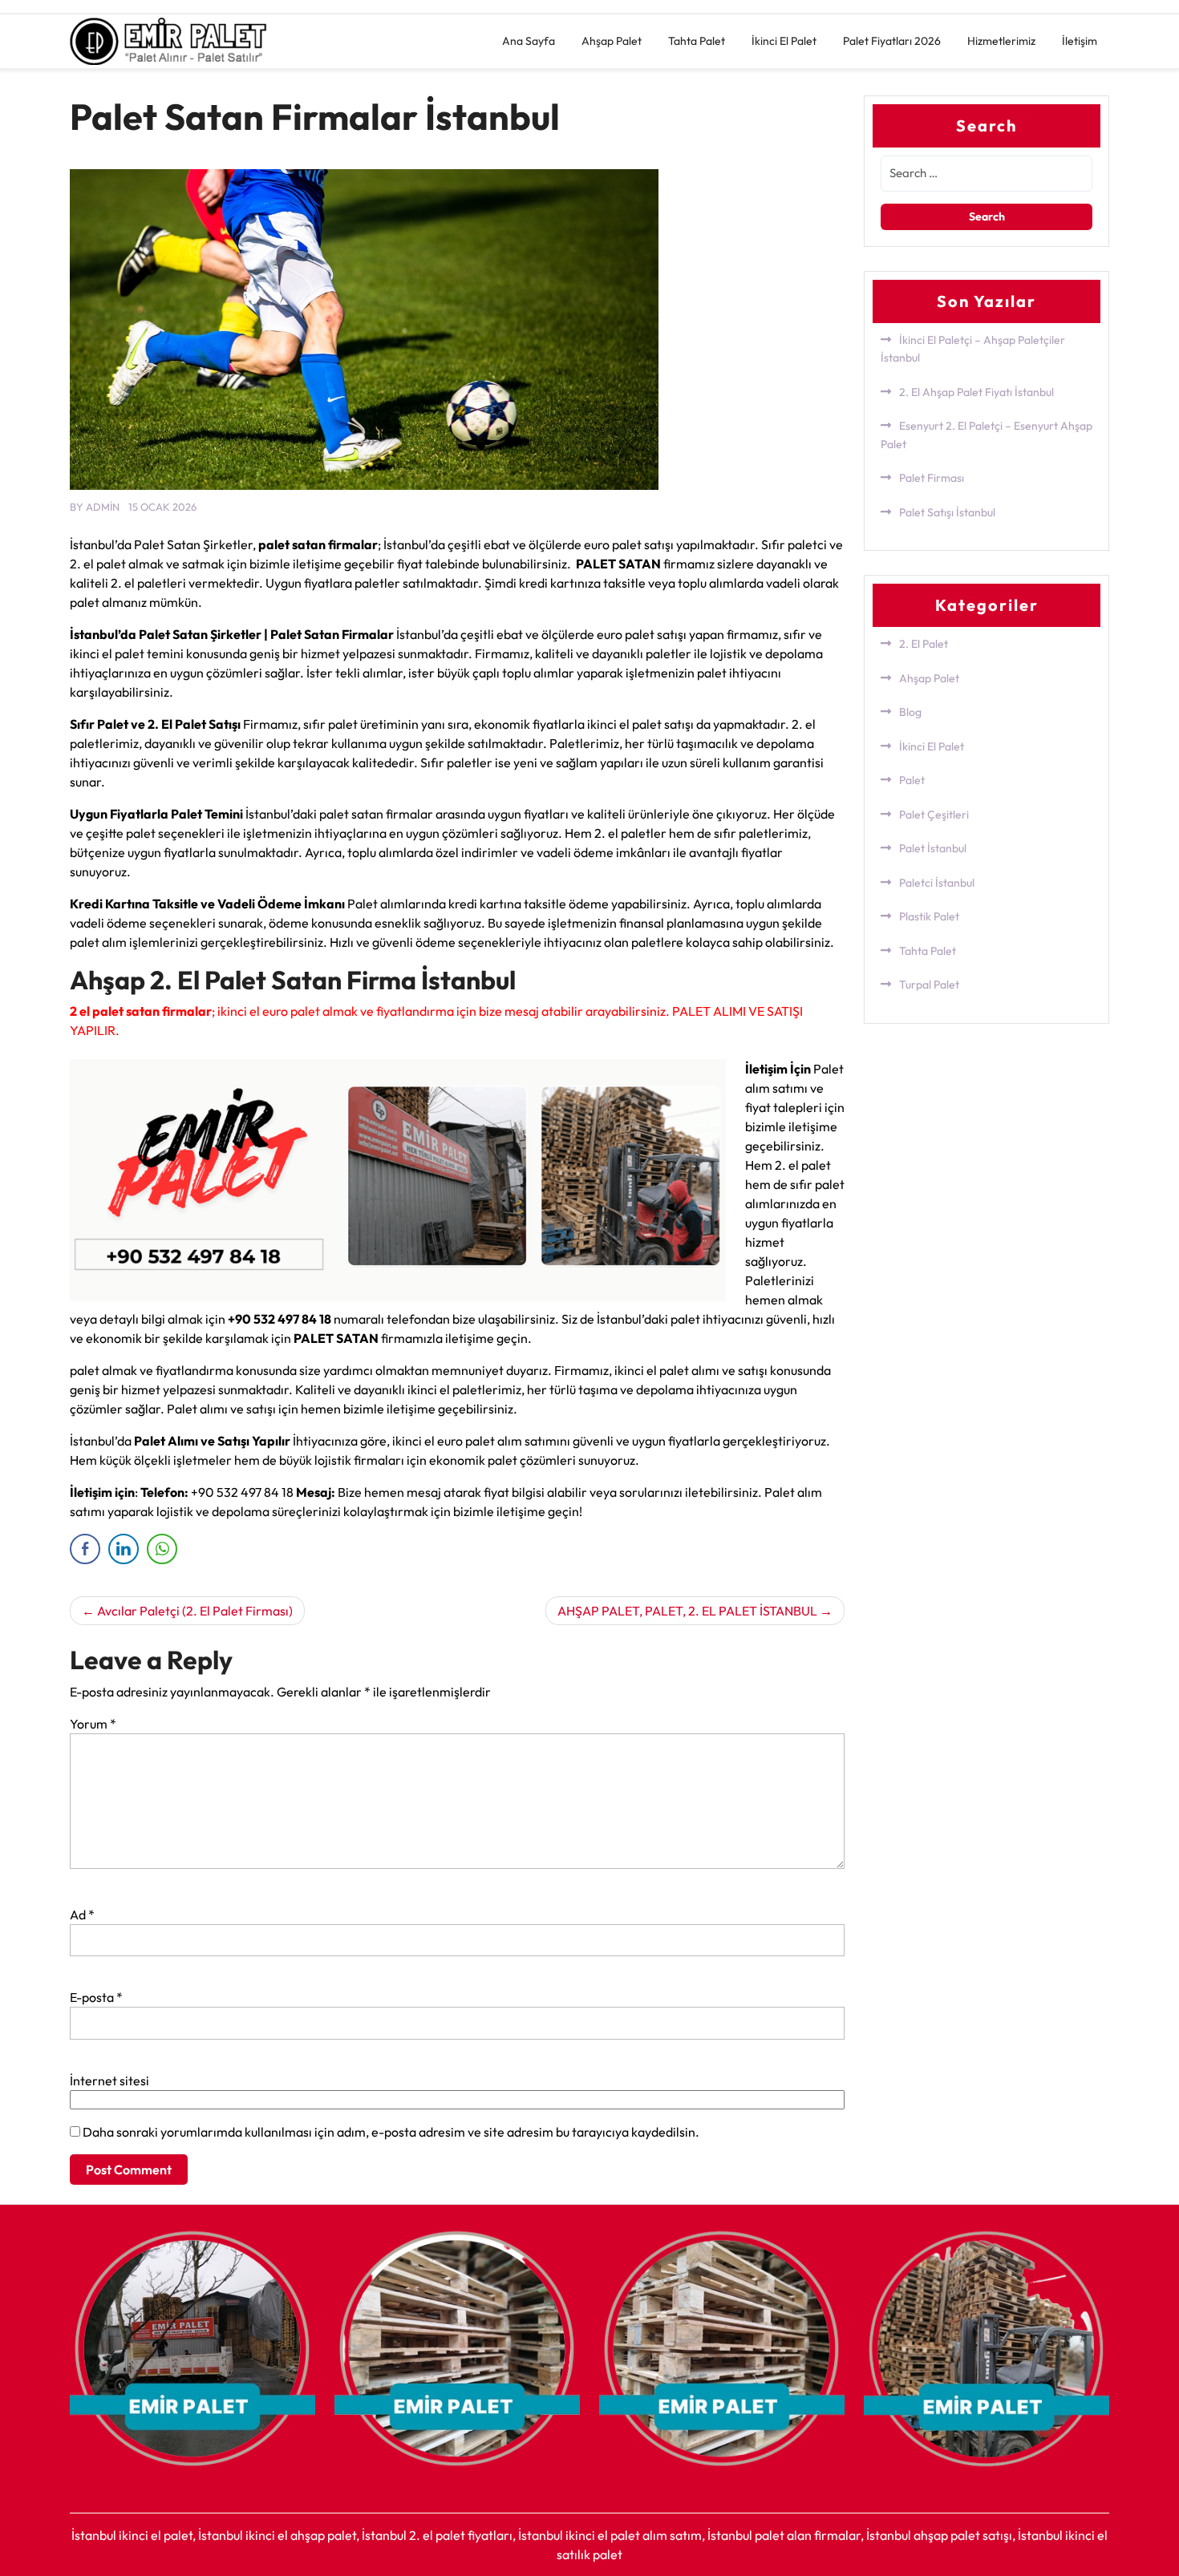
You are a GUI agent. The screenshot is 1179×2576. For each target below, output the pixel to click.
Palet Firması (932, 478)
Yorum (93, 1724)
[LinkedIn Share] (124, 1549)
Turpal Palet (929, 985)
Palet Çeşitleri (934, 815)
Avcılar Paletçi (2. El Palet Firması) (195, 1611)
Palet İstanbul (933, 848)
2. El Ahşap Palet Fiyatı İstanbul (976, 392)
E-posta (96, 1997)
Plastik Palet (929, 916)
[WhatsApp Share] (162, 1549)
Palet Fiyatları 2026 (892, 41)
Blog (910, 712)
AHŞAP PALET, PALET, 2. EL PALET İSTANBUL (687, 1611)
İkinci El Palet (784, 41)
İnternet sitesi (109, 2081)
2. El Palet (924, 644)
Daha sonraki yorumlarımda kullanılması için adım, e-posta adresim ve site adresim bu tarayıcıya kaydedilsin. (391, 2132)
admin (103, 507)
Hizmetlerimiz (1001, 41)
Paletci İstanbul (937, 883)
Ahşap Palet (612, 41)
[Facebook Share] (85, 1549)
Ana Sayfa (529, 41)
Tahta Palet (697, 41)
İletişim (1080, 41)
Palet (912, 780)
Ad (82, 1915)
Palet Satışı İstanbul (947, 512)
